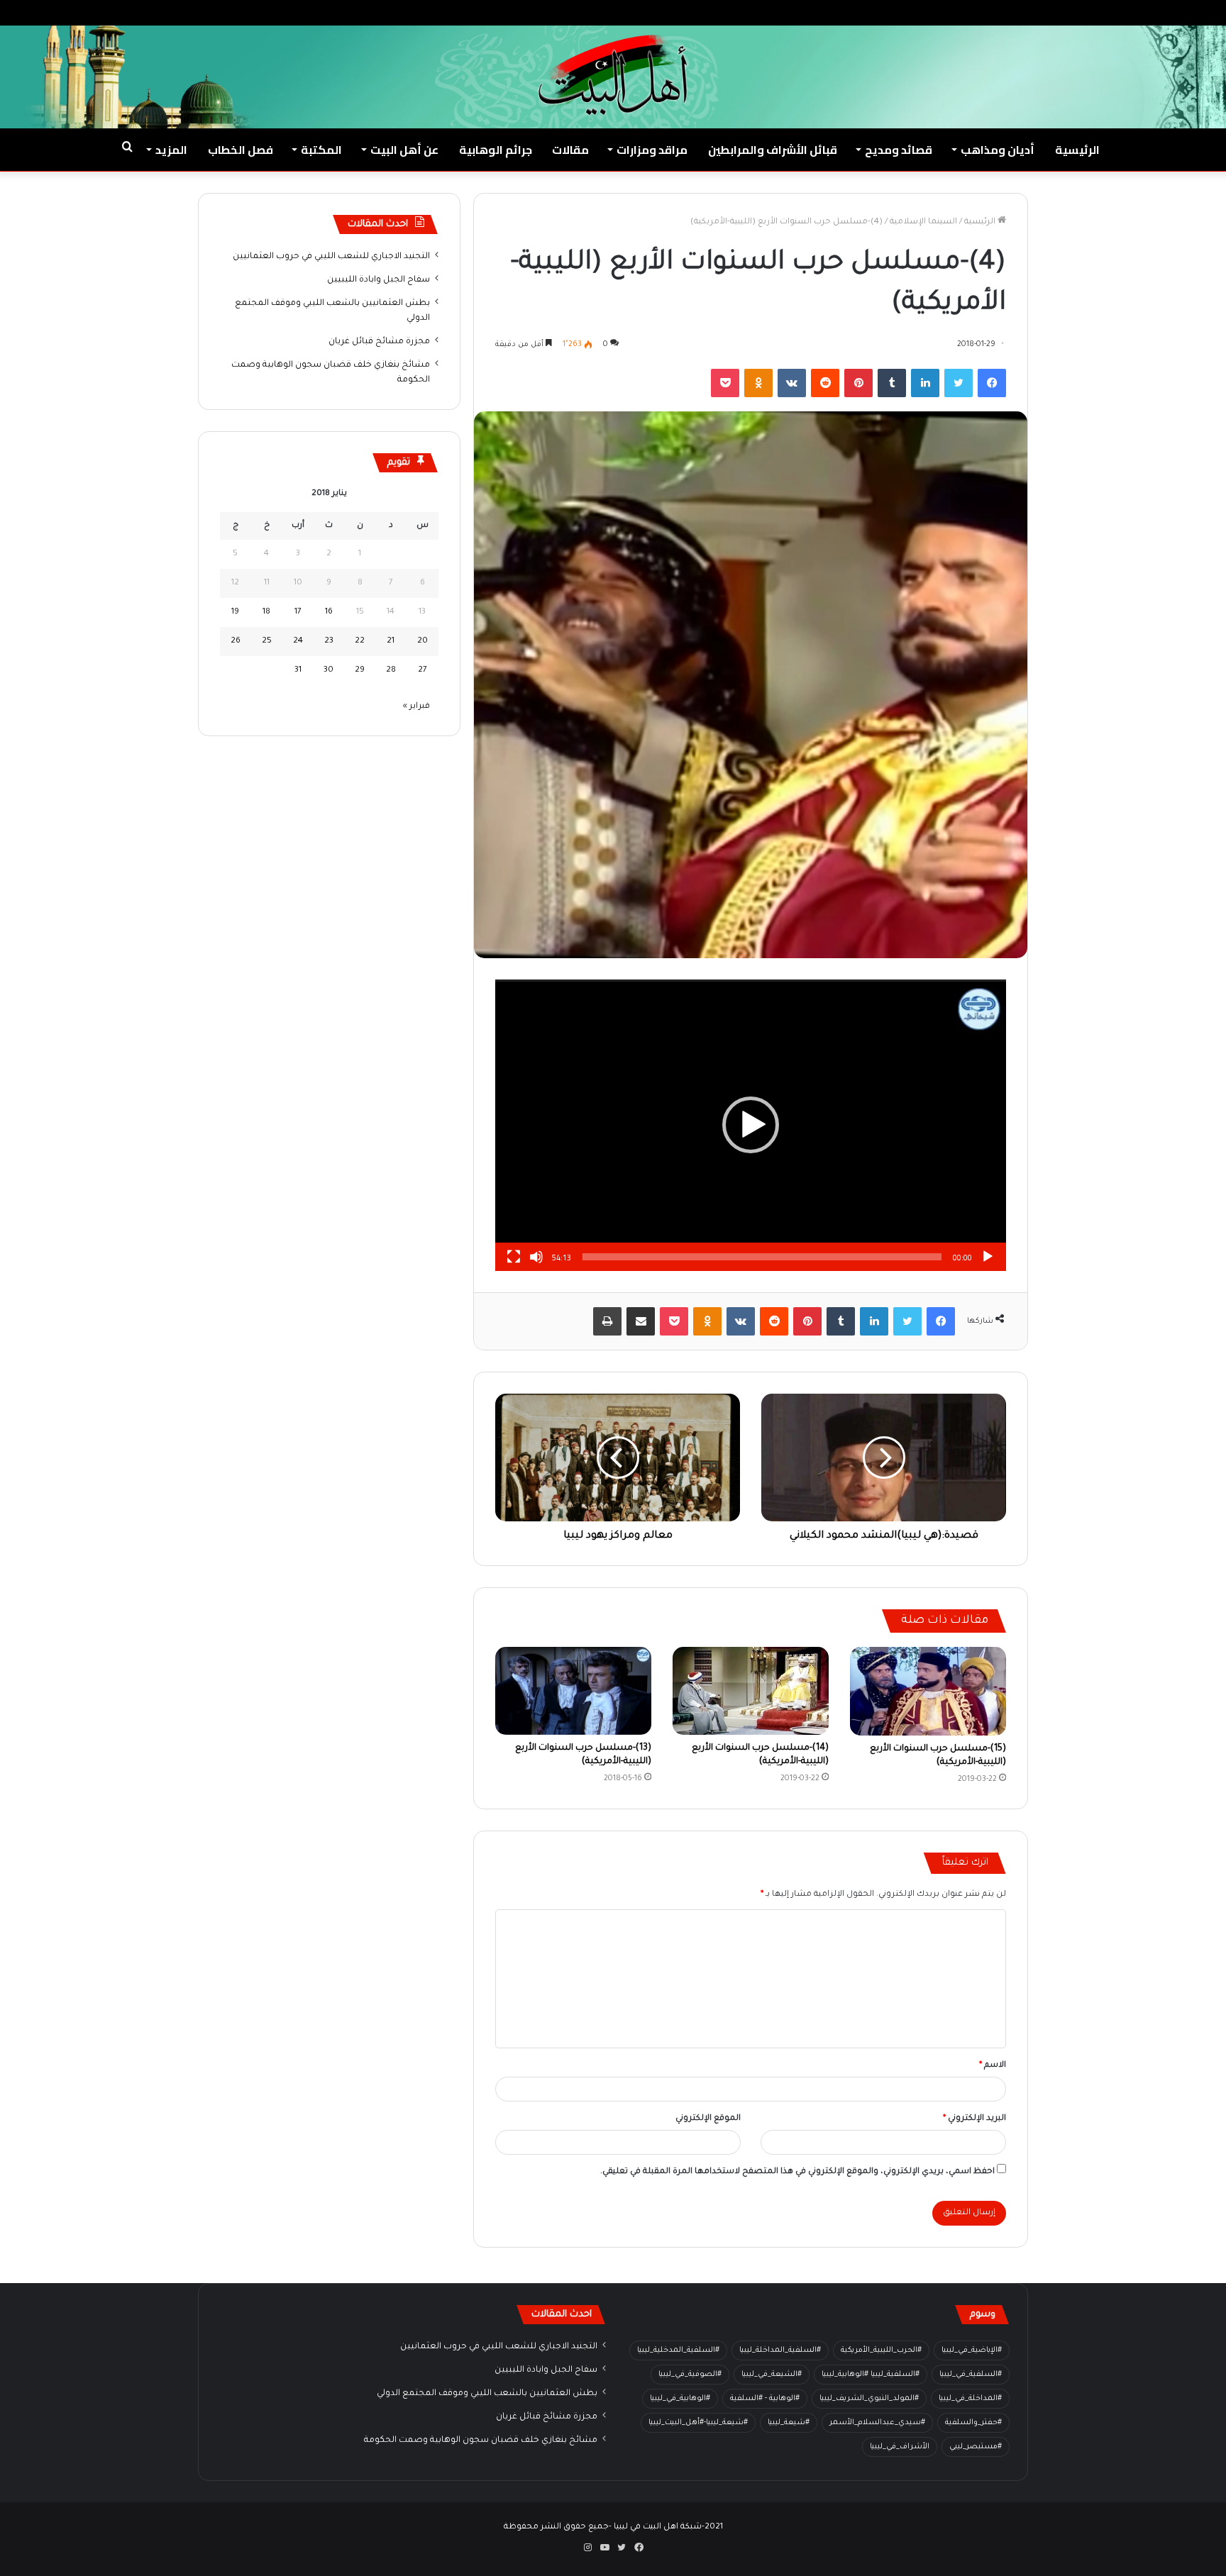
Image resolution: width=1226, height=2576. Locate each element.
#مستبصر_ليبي (976, 2447)
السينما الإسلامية (923, 222)
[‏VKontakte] (792, 383)
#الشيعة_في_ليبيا (772, 2375)
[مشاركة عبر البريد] (641, 1321)
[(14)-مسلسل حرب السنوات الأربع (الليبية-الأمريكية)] (751, 1691)
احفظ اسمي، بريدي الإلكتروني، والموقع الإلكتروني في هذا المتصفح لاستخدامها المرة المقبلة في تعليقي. (797, 2172)
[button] (751, 1125)
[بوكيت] (725, 383)
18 (266, 612)
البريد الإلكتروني (974, 2119)
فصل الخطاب (241, 150)
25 (267, 642)
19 (235, 612)
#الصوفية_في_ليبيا (690, 2375)
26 (236, 642)
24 (298, 642)
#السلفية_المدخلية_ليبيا (678, 2350)
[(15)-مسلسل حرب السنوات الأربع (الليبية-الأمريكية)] (928, 1691)
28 (391, 671)
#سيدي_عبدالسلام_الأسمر (877, 2423)
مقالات (570, 150)
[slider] (762, 1257)
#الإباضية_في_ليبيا (972, 2350)
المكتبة (321, 150)
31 (298, 671)
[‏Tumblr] (892, 383)
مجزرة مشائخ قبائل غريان (379, 342)
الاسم (993, 2066)
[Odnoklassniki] (758, 383)
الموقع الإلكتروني (708, 2119)
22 (360, 642)
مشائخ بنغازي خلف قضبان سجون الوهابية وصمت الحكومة (481, 2441)
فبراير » (416, 707)
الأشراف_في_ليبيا (900, 2447)
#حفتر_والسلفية (973, 2423)
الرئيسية (1077, 150)
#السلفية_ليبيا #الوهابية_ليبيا (871, 2375)
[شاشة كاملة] (514, 1257)
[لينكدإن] (925, 383)
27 (423, 671)
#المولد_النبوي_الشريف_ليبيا (869, 2399)
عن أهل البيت (404, 150)
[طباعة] (607, 1321)
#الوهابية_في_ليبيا (680, 2399)
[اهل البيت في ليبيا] (613, 75)
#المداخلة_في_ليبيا (970, 2399)
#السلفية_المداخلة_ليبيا (780, 2350)
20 (423, 642)
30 (328, 671)
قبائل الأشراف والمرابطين (773, 150)
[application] (751, 1125)
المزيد (171, 150)
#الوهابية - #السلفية (765, 2399)
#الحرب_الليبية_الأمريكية (881, 2350)
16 (329, 612)
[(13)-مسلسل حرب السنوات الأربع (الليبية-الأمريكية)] (573, 1691)
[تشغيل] (988, 1257)
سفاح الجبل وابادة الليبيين (379, 280)
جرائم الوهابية (496, 150)
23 (329, 642)
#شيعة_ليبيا (789, 2423)
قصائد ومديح (899, 150)
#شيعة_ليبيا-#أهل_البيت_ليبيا (698, 2423)
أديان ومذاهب (998, 150)
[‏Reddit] (825, 383)
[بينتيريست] (858, 383)
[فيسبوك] (992, 383)
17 (298, 612)
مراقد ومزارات (652, 150)
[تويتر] (959, 383)
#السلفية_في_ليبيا (971, 2375)
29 (360, 671)
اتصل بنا (1039, 12)
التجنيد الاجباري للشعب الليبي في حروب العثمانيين (331, 257)
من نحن (1084, 12)
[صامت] (536, 1257)
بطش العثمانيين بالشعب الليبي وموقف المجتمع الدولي (487, 2394)
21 (391, 642)
